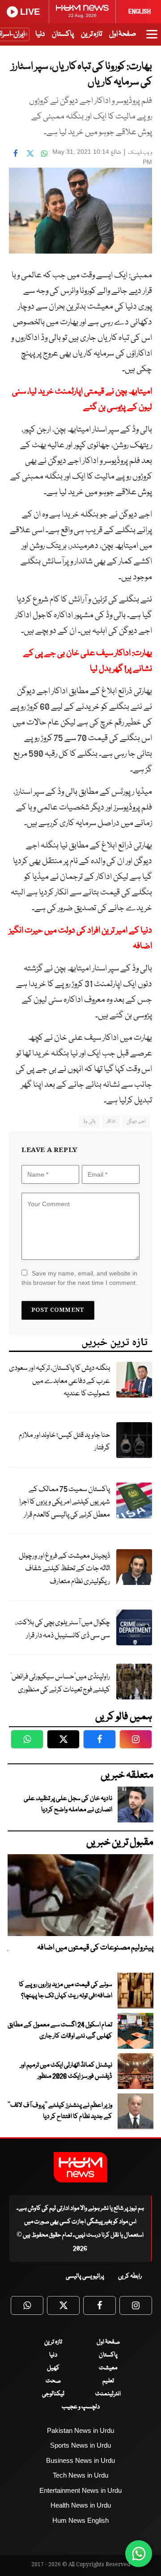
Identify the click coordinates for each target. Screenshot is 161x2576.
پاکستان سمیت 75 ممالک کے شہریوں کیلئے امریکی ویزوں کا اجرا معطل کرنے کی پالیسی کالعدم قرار (65, 1502)
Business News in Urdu (80, 2460)
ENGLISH (140, 12)
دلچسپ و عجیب (81, 2407)
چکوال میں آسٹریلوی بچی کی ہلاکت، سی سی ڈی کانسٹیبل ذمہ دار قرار (63, 1629)
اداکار (111, 1121)
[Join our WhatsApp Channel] (139, 2554)
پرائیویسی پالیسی (85, 2276)
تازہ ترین (91, 34)
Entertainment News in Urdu (80, 2490)
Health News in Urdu (81, 2505)
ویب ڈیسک (140, 153)
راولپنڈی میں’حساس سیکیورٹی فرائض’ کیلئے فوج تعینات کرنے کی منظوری (60, 1683)
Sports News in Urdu (80, 2445)
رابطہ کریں (130, 2276)
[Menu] (152, 38)
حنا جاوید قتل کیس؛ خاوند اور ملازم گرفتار (64, 1442)
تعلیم (108, 2381)
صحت (53, 2381)
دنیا (40, 34)
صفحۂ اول (123, 34)
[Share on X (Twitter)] (30, 153)
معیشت (108, 2368)
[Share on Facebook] (16, 153)
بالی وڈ (89, 1121)
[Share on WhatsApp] (44, 153)
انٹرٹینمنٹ (108, 2394)
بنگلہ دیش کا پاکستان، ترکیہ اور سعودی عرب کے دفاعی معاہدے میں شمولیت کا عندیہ (59, 1381)
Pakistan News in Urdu (80, 2430)
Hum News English (80, 2520)
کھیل (53, 2368)
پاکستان (63, 34)
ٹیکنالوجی (53, 2394)
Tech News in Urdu (80, 2475)
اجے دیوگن (136, 1121)
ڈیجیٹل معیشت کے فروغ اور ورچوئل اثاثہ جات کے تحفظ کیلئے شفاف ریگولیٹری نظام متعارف (64, 1569)
